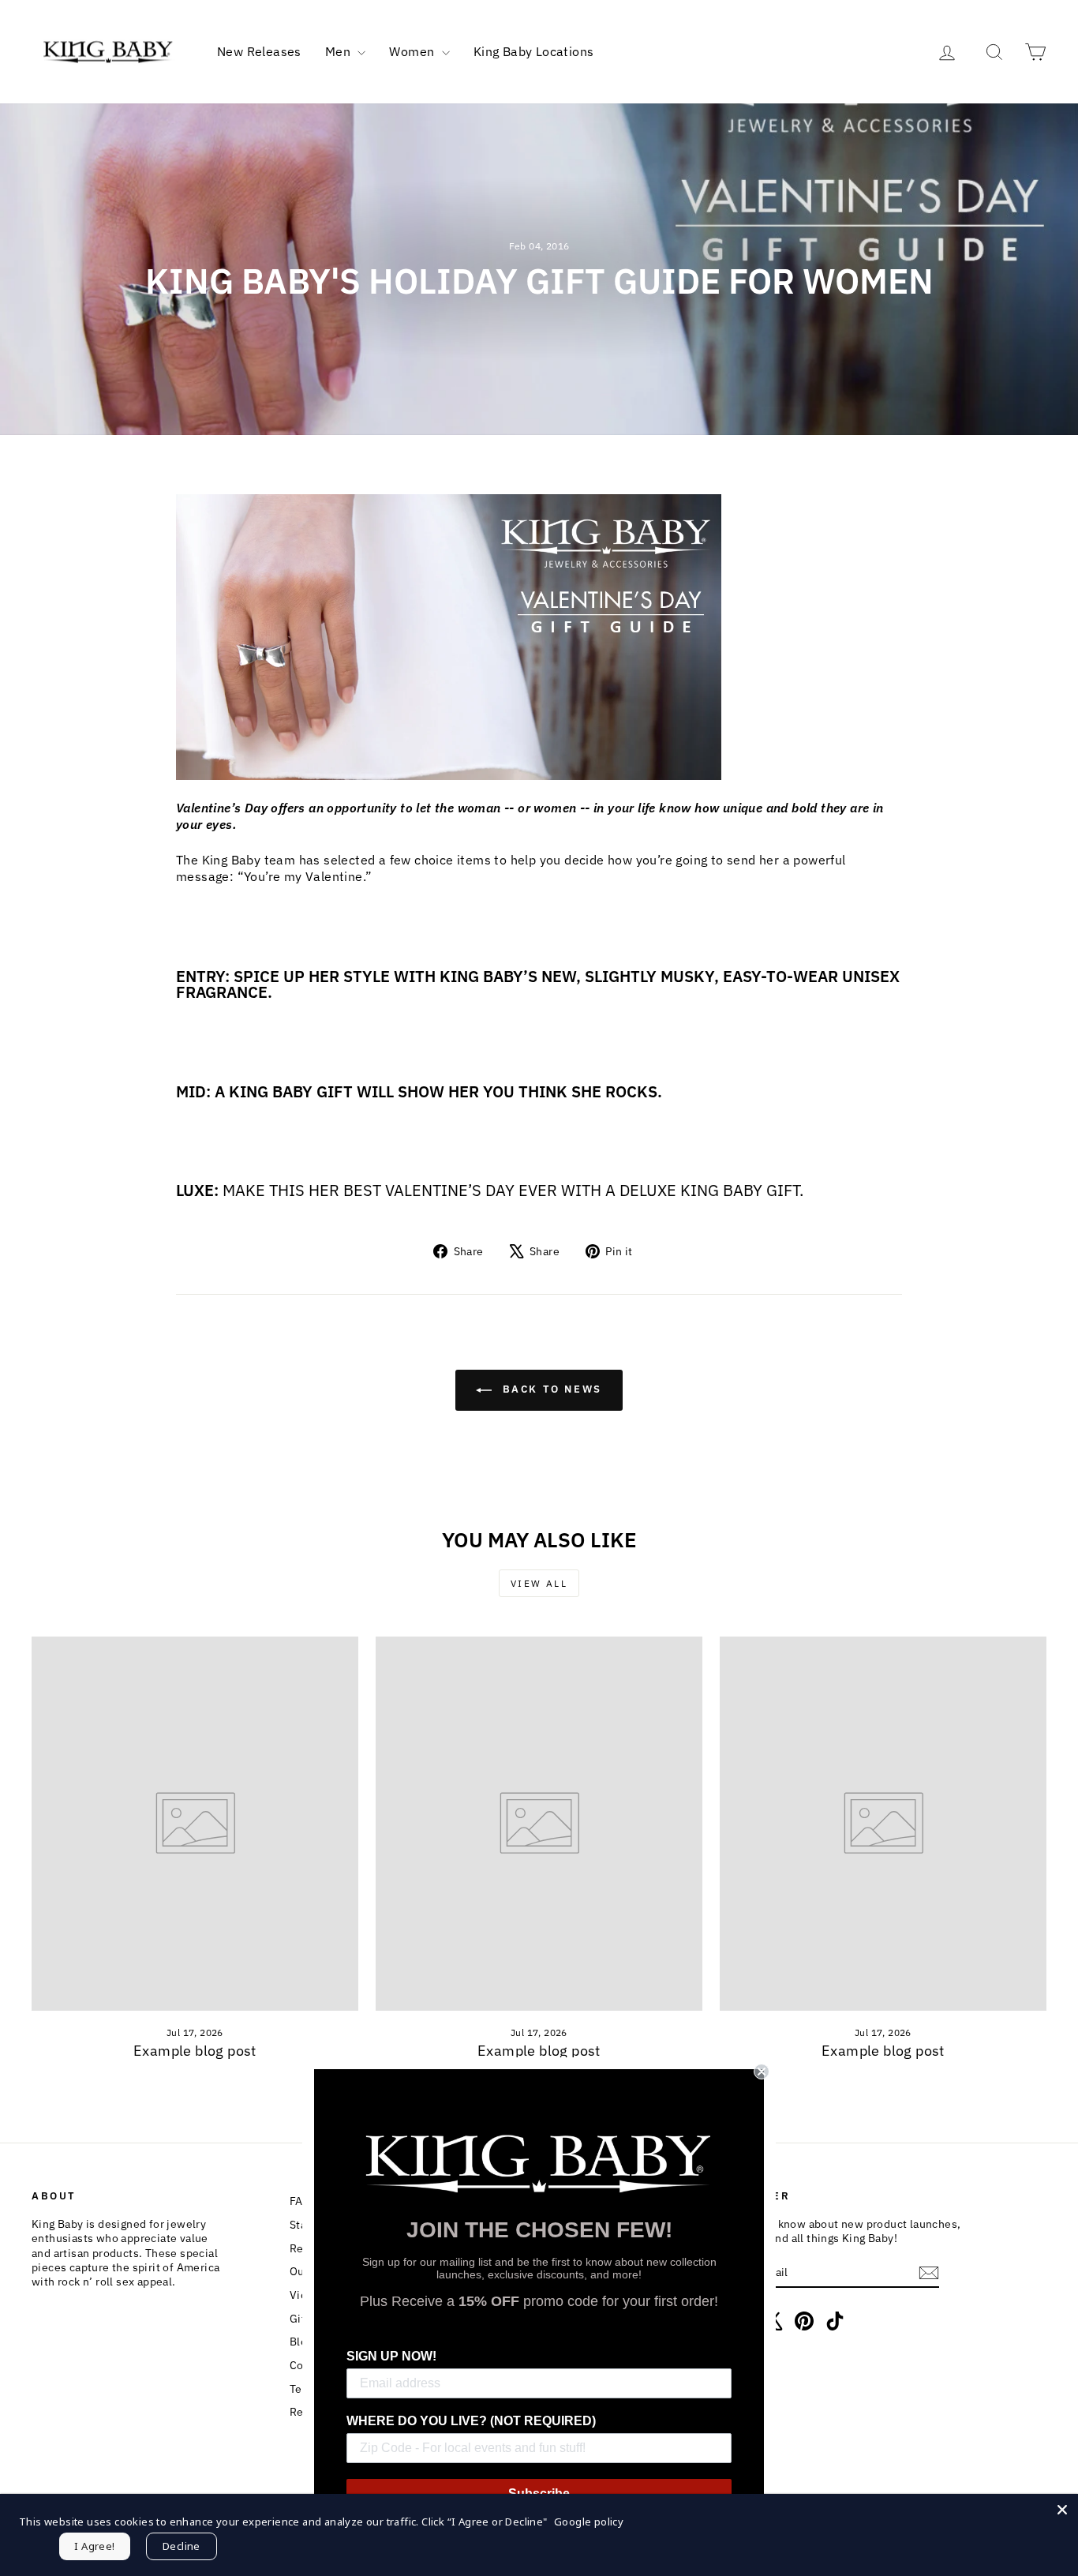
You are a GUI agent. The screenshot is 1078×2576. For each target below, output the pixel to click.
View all (539, 1583)
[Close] (1062, 2510)
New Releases (259, 51)
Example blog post (195, 2051)
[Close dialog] (762, 2072)
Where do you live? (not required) (471, 2421)
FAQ (300, 2201)
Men (340, 51)
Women (413, 51)
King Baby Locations (534, 51)
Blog (301, 2342)
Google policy (589, 2522)
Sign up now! (391, 2356)
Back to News (550, 1390)
